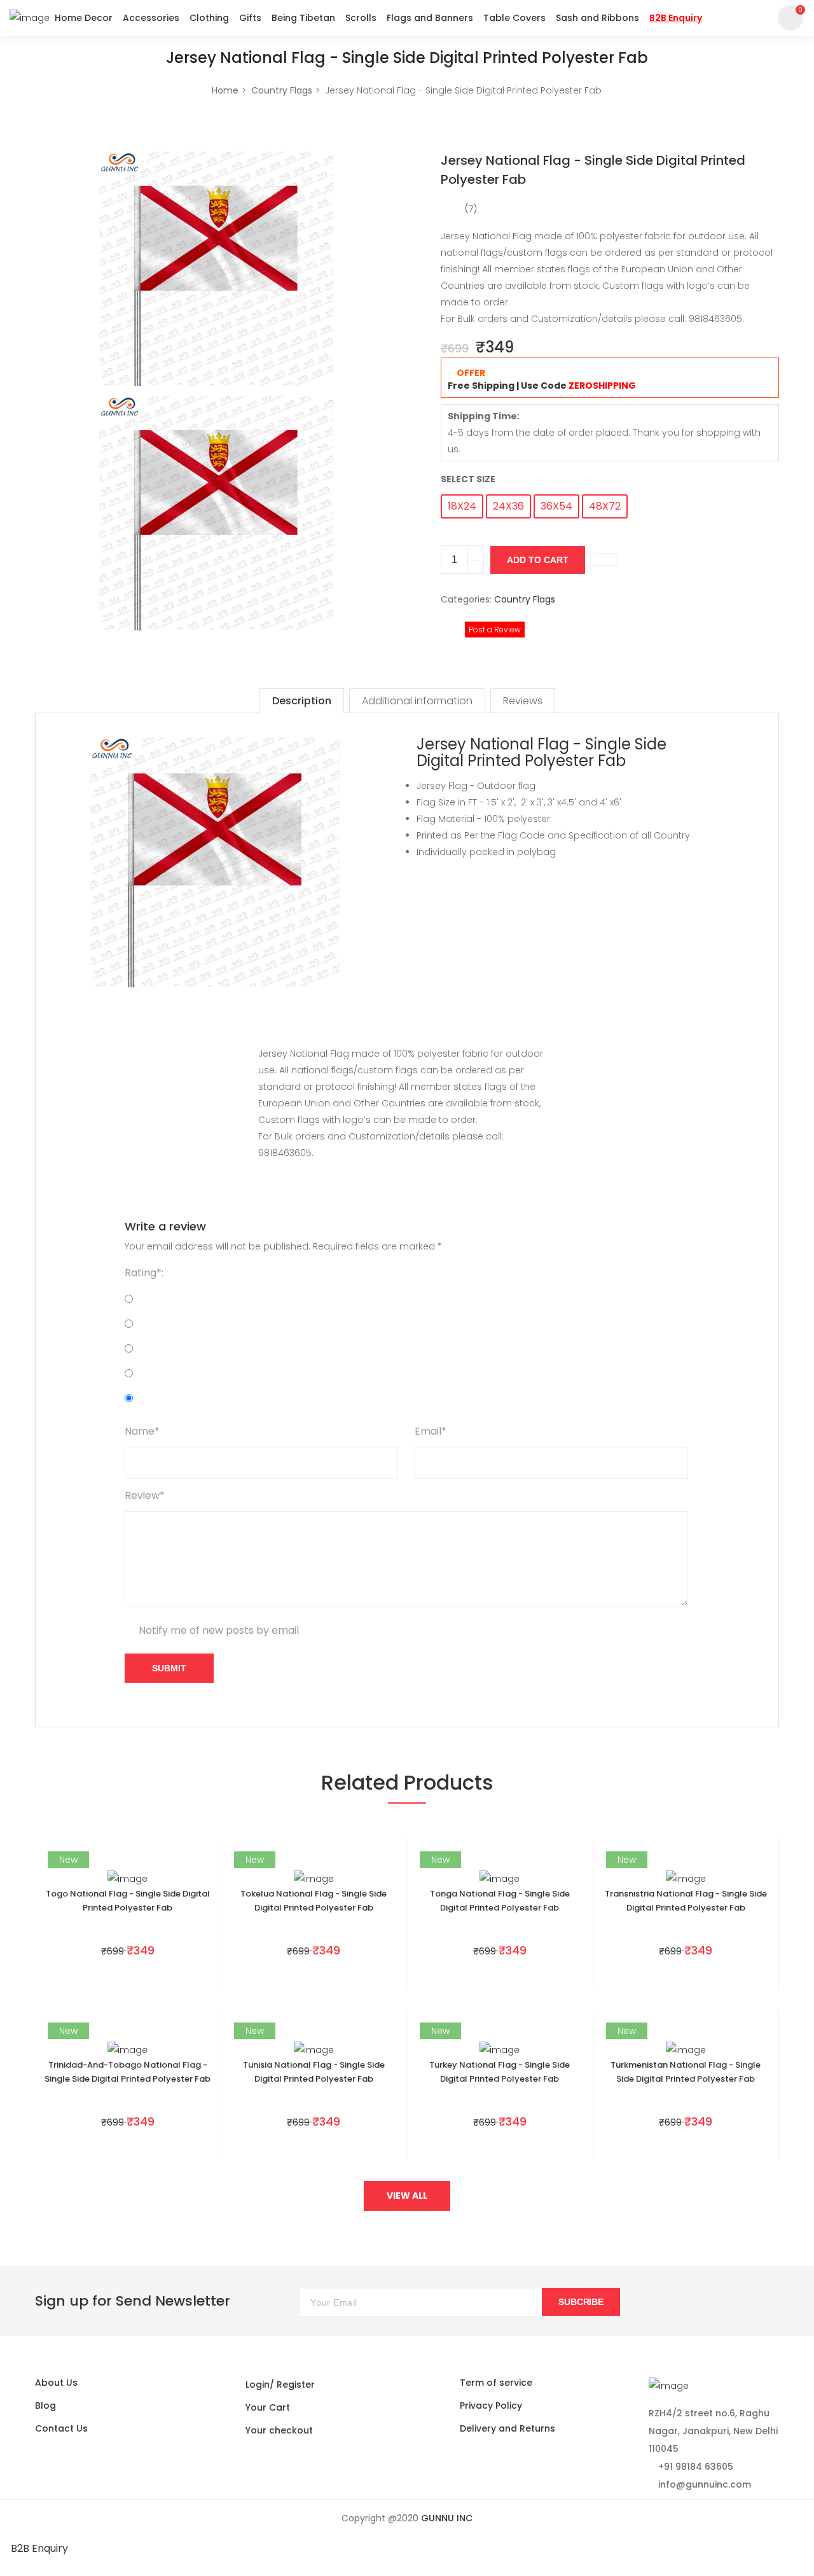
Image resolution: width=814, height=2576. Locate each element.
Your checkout (279, 2430)
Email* (431, 1431)
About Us (56, 2383)
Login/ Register (280, 2385)
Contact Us (61, 2428)
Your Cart (268, 2407)
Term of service (496, 2383)
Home (225, 90)
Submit (169, 1668)
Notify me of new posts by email (219, 1630)
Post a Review (495, 630)
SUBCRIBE (581, 2302)
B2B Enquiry (39, 2548)
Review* (145, 1495)
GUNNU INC (447, 2518)
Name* (142, 1431)
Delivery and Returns (507, 2428)
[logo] (30, 17)
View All (407, 2196)
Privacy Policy (491, 2405)
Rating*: (144, 1273)
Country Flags (282, 90)
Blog (45, 2405)
